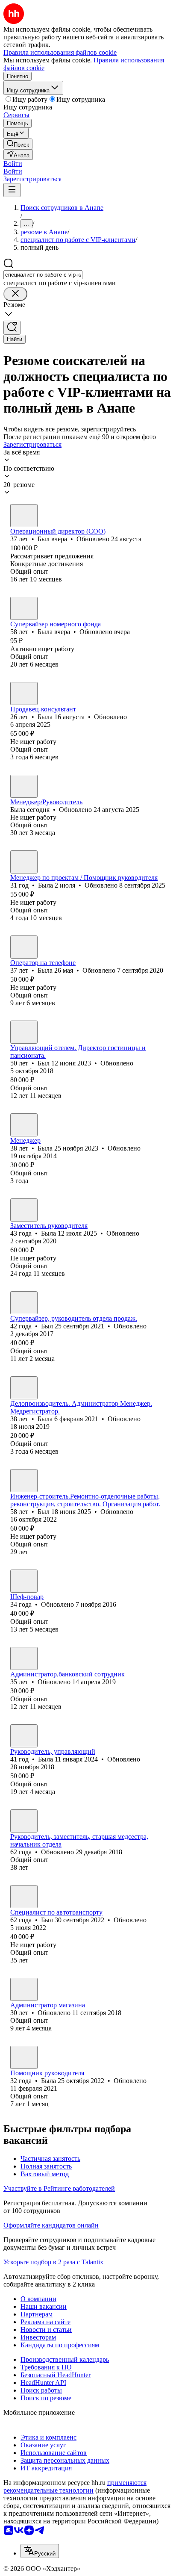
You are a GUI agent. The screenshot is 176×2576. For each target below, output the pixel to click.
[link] (18, 144)
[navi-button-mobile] (12, 190)
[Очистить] (15, 294)
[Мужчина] (24, 516)
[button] (13, 164)
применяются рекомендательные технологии (75, 2486)
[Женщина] (24, 608)
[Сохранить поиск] (12, 328)
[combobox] (43, 275)
